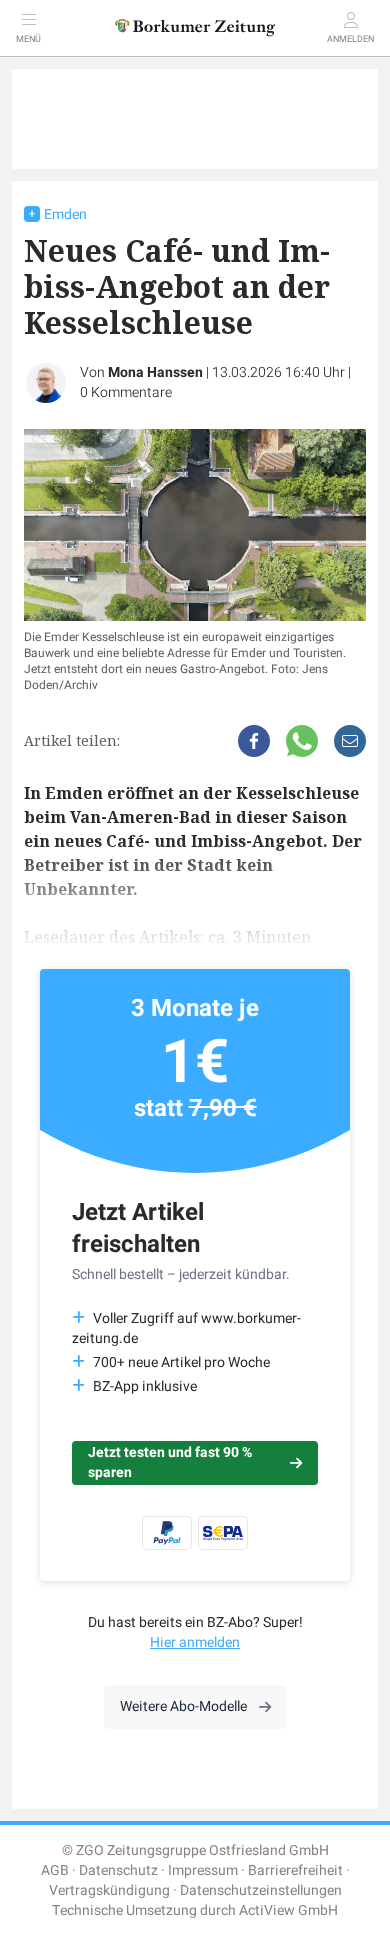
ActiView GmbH (288, 1910)
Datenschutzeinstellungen (261, 1890)
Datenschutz (118, 1870)
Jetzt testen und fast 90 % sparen (170, 1462)
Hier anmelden (195, 1642)
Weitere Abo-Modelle (183, 1706)
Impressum (203, 1870)
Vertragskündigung (109, 1890)
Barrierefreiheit (295, 1870)
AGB (55, 1870)
